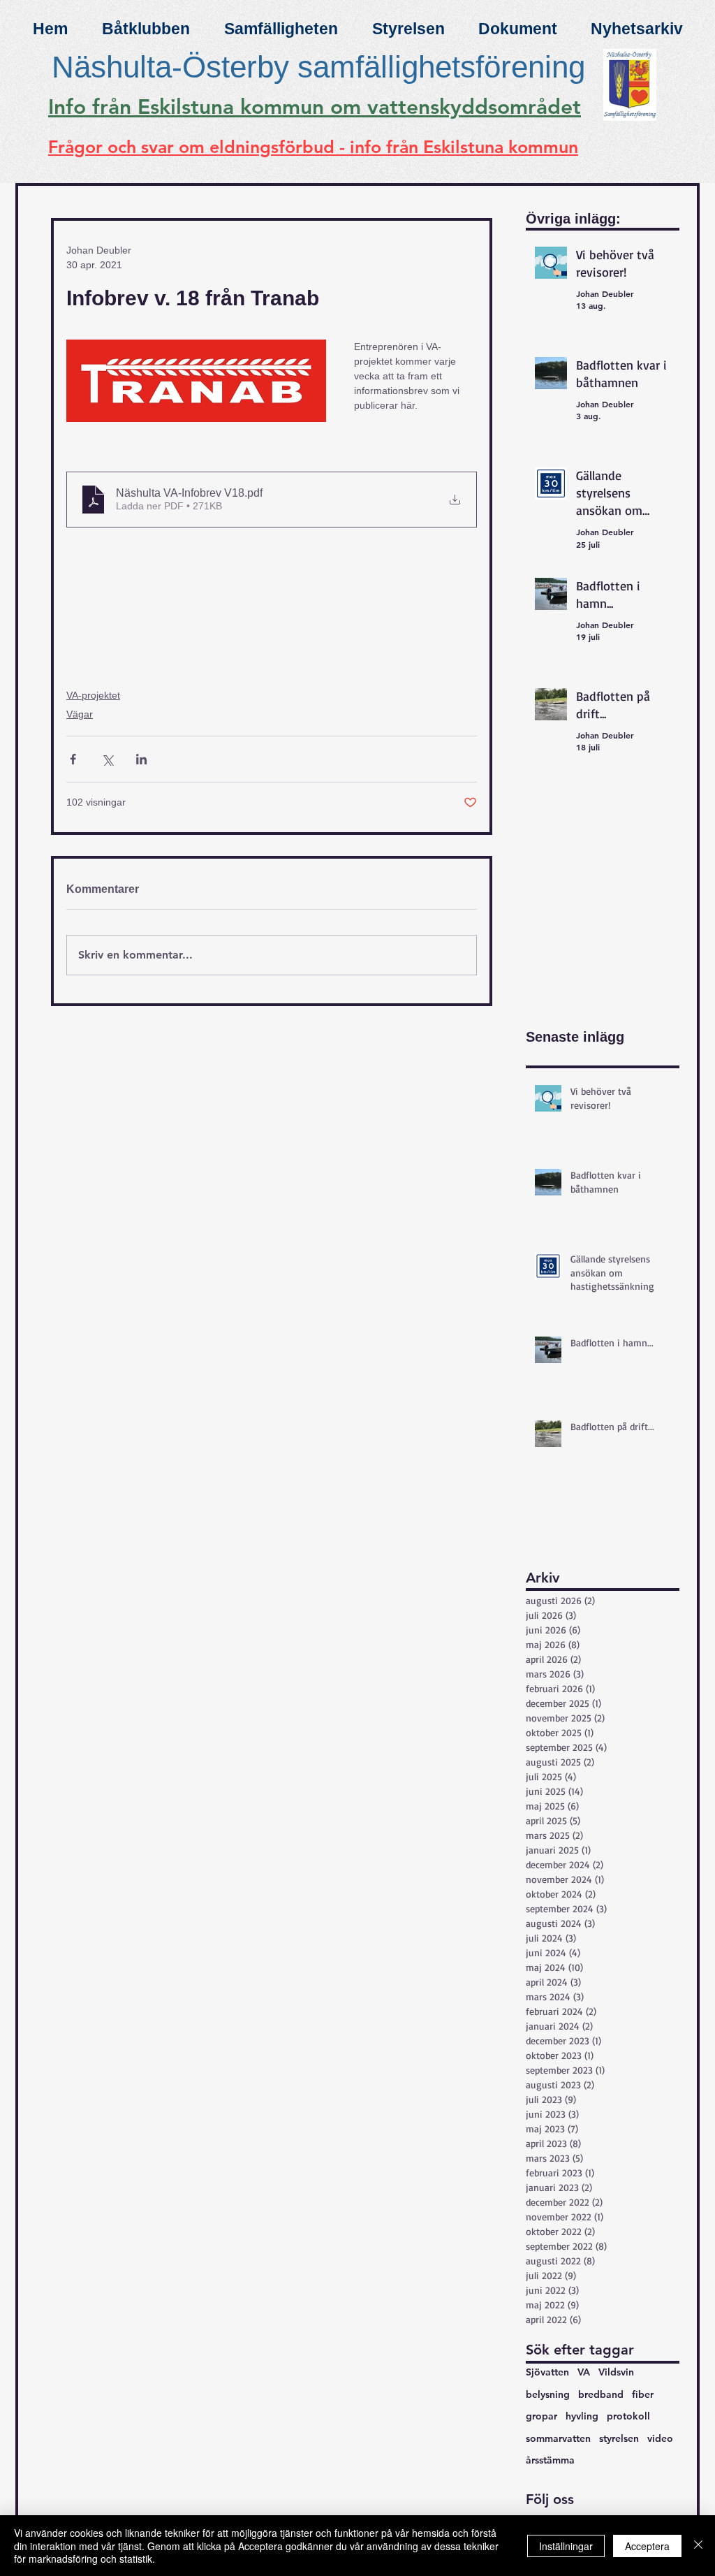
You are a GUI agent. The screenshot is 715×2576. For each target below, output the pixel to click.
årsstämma (550, 2460)
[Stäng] (698, 2546)
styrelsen (619, 2438)
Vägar (80, 714)
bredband (601, 2394)
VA (584, 2372)
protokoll (628, 2416)
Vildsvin (616, 2372)
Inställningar (566, 2546)
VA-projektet (93, 695)
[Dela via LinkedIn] (141, 759)
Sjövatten (547, 2372)
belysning (548, 2394)
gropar (541, 2416)
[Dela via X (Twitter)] (107, 759)
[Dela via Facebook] (73, 759)
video (660, 2438)
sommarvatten (558, 2438)
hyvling (582, 2416)
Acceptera (647, 2546)
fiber (643, 2394)
